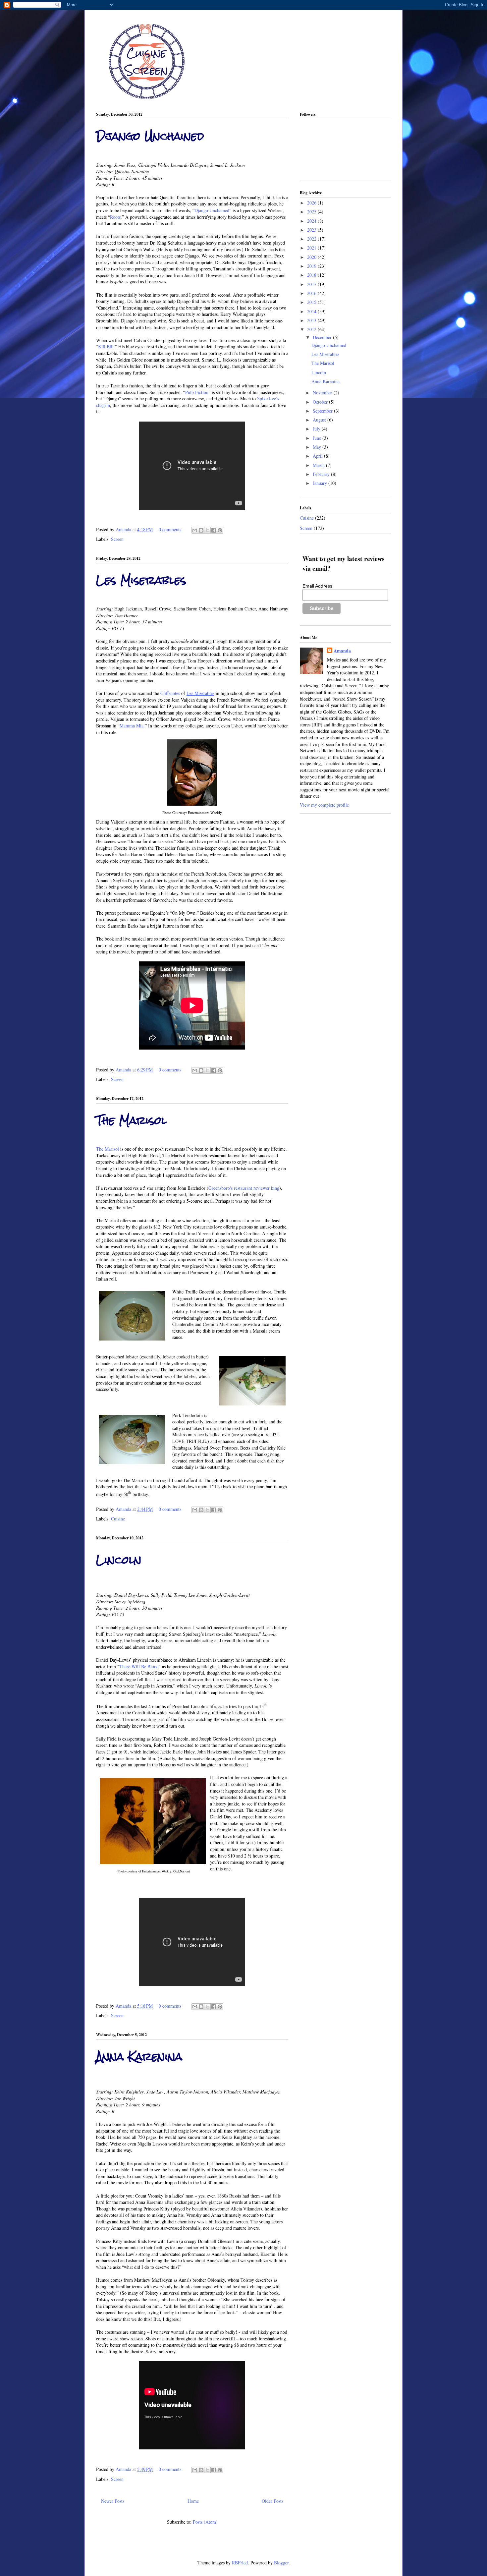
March (319, 465)
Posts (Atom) (205, 2522)
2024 (312, 221)
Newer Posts (113, 2501)
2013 (312, 320)
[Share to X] (207, 530)
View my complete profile (324, 805)
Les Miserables (141, 580)
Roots (115, 217)
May (318, 447)
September (323, 411)
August (320, 420)
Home (193, 2501)
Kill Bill (106, 346)
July (317, 429)
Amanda (124, 529)
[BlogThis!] (201, 530)
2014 (312, 311)
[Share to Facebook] (214, 530)
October (321, 402)
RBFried (240, 2563)
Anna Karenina (139, 2057)
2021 (312, 248)
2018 (312, 275)
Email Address (317, 586)
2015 (312, 302)
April (318, 456)
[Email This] (195, 530)
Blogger (281, 2563)
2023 (312, 230)
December (323, 337)
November (323, 393)
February (322, 474)
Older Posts (272, 2501)
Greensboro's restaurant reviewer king (244, 1188)
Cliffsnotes (170, 693)
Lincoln (119, 1560)
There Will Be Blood (139, 1666)
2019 (312, 266)
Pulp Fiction (197, 392)
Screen (117, 539)
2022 (312, 239)
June (318, 438)
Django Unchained (150, 136)
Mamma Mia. (132, 726)
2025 (312, 212)
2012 (312, 329)
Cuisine (118, 1519)
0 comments (170, 529)
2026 (312, 203)
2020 (312, 257)
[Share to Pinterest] (220, 530)
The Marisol (131, 1120)
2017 (312, 284)
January (321, 483)
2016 (312, 293)
